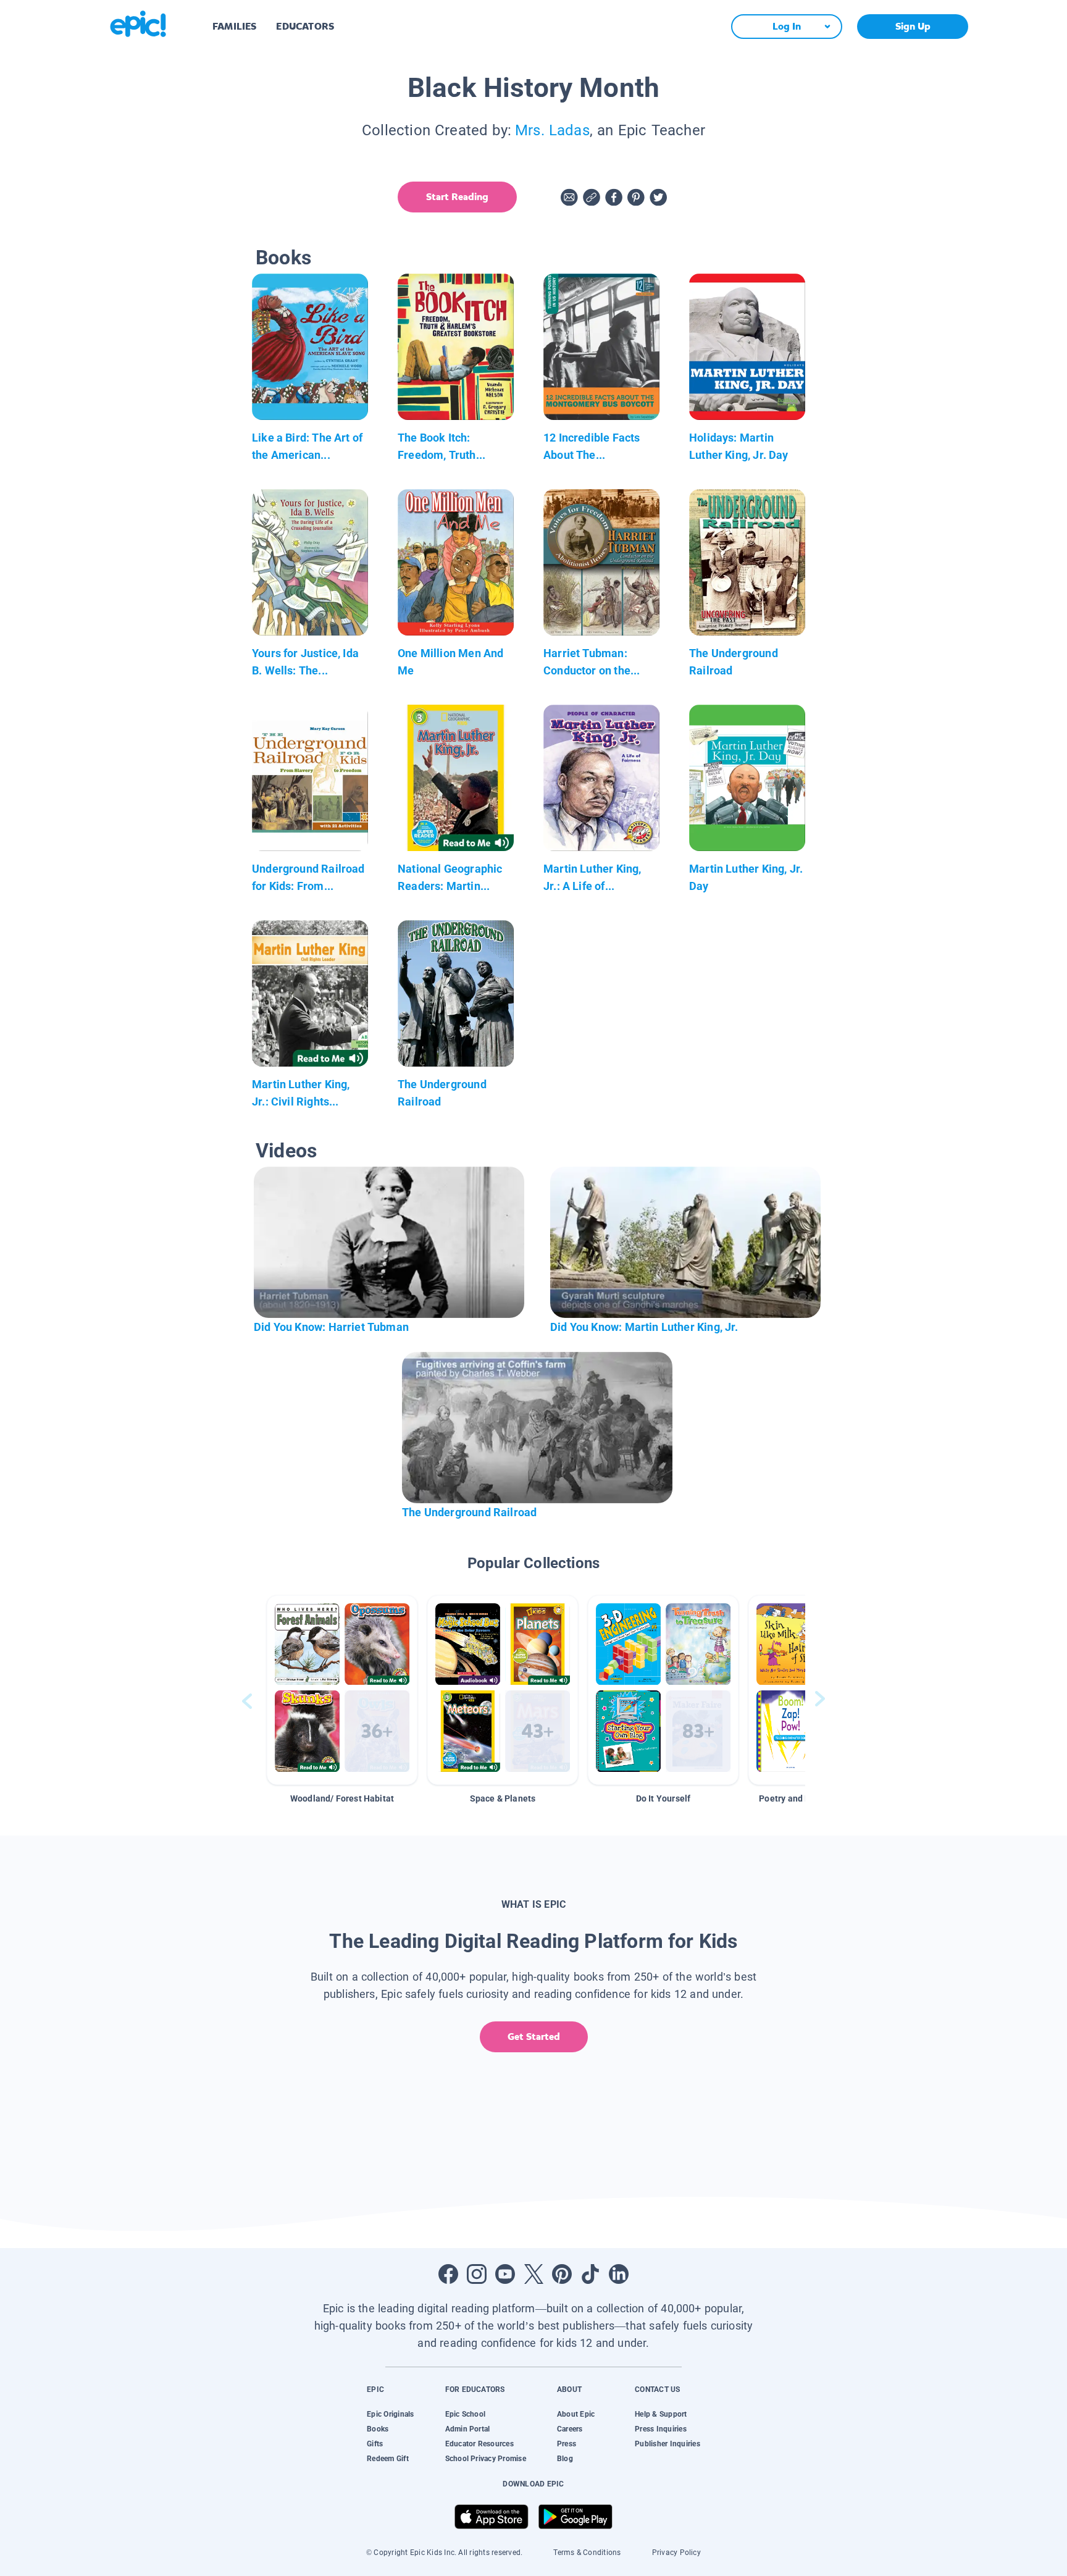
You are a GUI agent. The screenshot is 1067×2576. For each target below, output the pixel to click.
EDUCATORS (305, 26)
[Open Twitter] (533, 2274)
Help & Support (661, 2414)
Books (378, 2429)
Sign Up (913, 26)
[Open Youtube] (505, 2274)
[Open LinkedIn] (619, 2274)
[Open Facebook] (448, 2274)
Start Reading (457, 197)
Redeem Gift (388, 2459)
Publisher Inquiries (667, 2444)
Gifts (375, 2444)
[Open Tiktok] (590, 2274)
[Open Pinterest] (562, 2274)
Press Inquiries (661, 2429)
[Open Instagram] (477, 2274)
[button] (342, 1690)
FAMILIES (234, 26)
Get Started (534, 2037)
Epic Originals (390, 2414)
